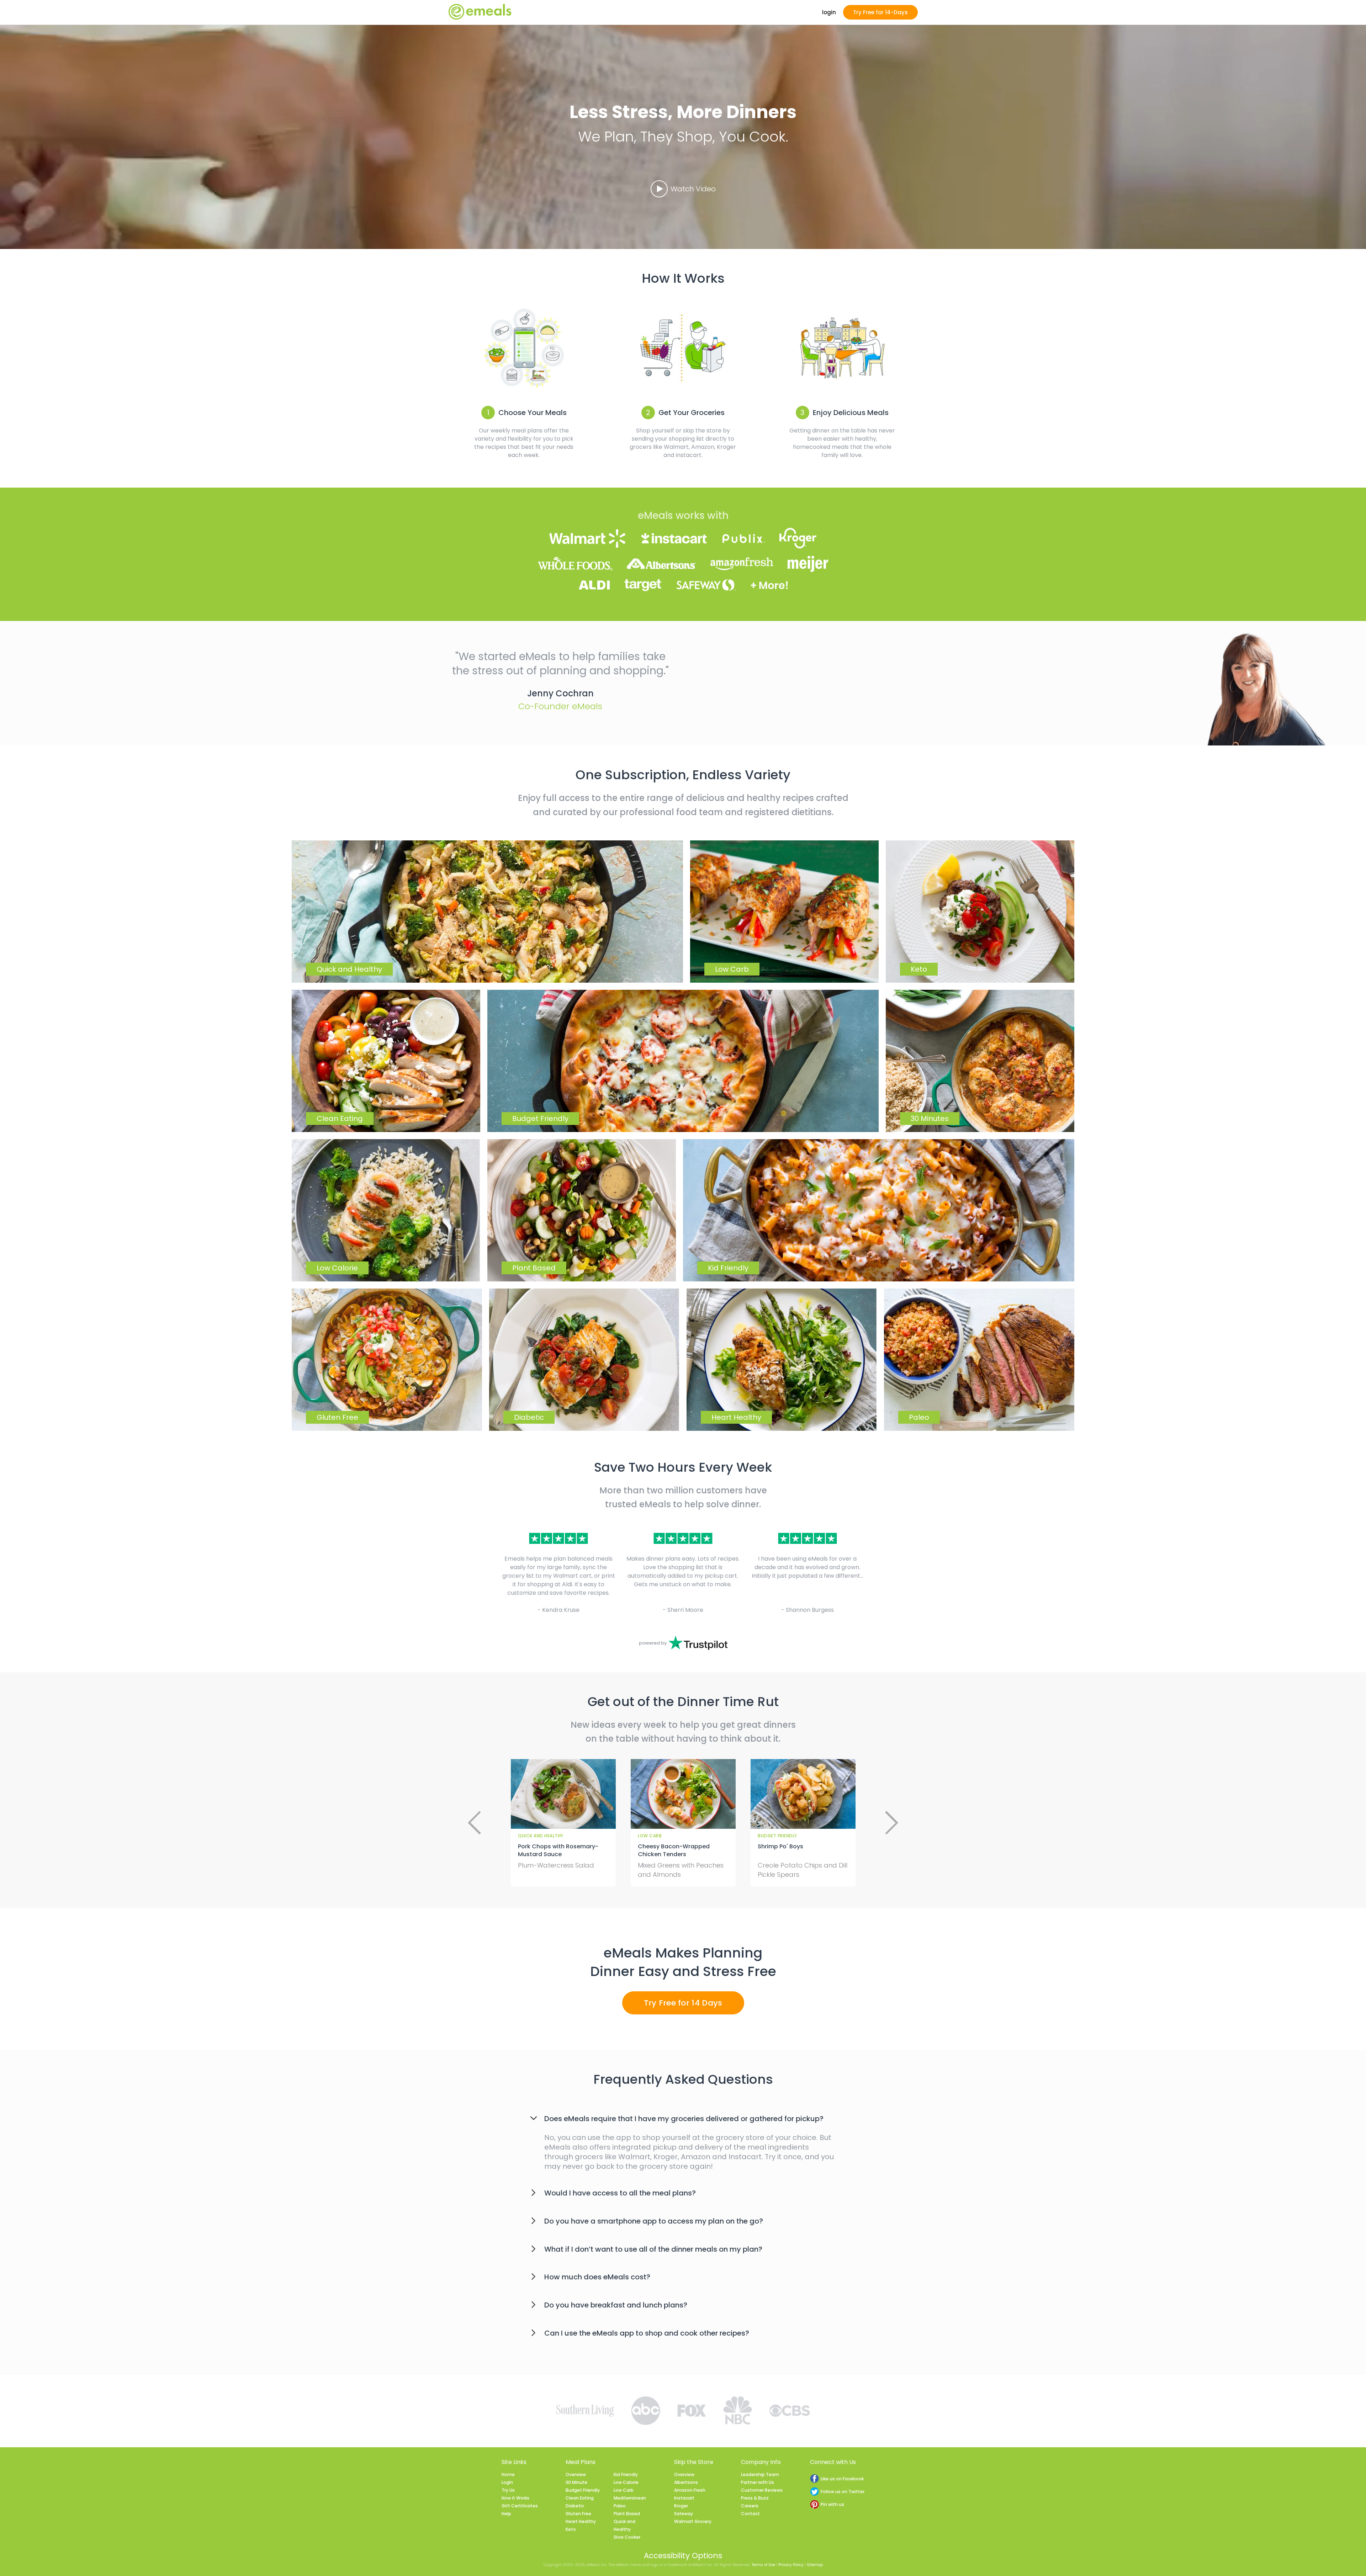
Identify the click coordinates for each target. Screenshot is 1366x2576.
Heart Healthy (581, 2521)
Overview (576, 2474)
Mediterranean (630, 2498)
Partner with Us (758, 2482)
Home (508, 2474)
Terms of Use (763, 2565)
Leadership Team (760, 2474)
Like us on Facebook (842, 2479)
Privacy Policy (791, 2565)
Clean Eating (580, 2498)
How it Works (515, 2498)
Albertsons (686, 2482)
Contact (750, 2514)
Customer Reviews (762, 2490)
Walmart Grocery (693, 2521)
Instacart (684, 2498)
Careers (750, 2506)
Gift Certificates (520, 2506)
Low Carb (624, 2490)
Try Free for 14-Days (880, 12)
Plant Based (627, 2514)
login (829, 12)
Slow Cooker (627, 2537)
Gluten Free (578, 2514)
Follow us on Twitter (843, 2492)
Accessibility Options (683, 2556)
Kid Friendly (626, 2474)
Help (506, 2514)
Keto (571, 2529)
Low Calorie (626, 2482)
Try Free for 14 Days (683, 2003)
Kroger (681, 2506)
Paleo (620, 2506)
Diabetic (575, 2506)
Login (507, 2482)
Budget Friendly (583, 2490)
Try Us (508, 2490)
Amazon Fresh (690, 2490)
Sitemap (815, 2565)
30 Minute (576, 2482)
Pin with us (832, 2504)
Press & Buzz (755, 2498)
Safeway (684, 2514)
